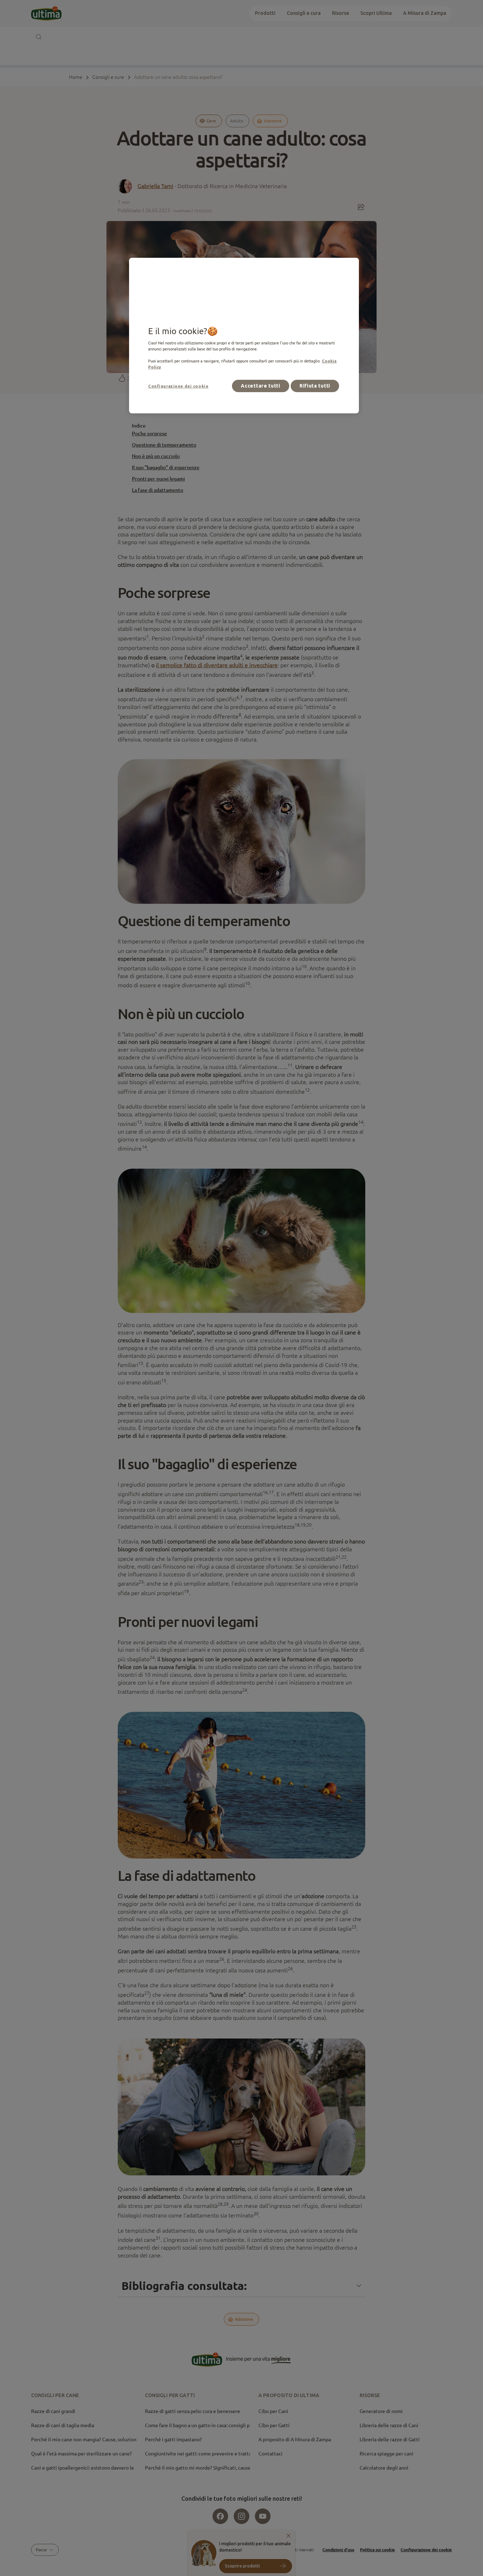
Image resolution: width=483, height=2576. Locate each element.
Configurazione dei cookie (178, 386)
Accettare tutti (261, 386)
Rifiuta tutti (315, 386)
